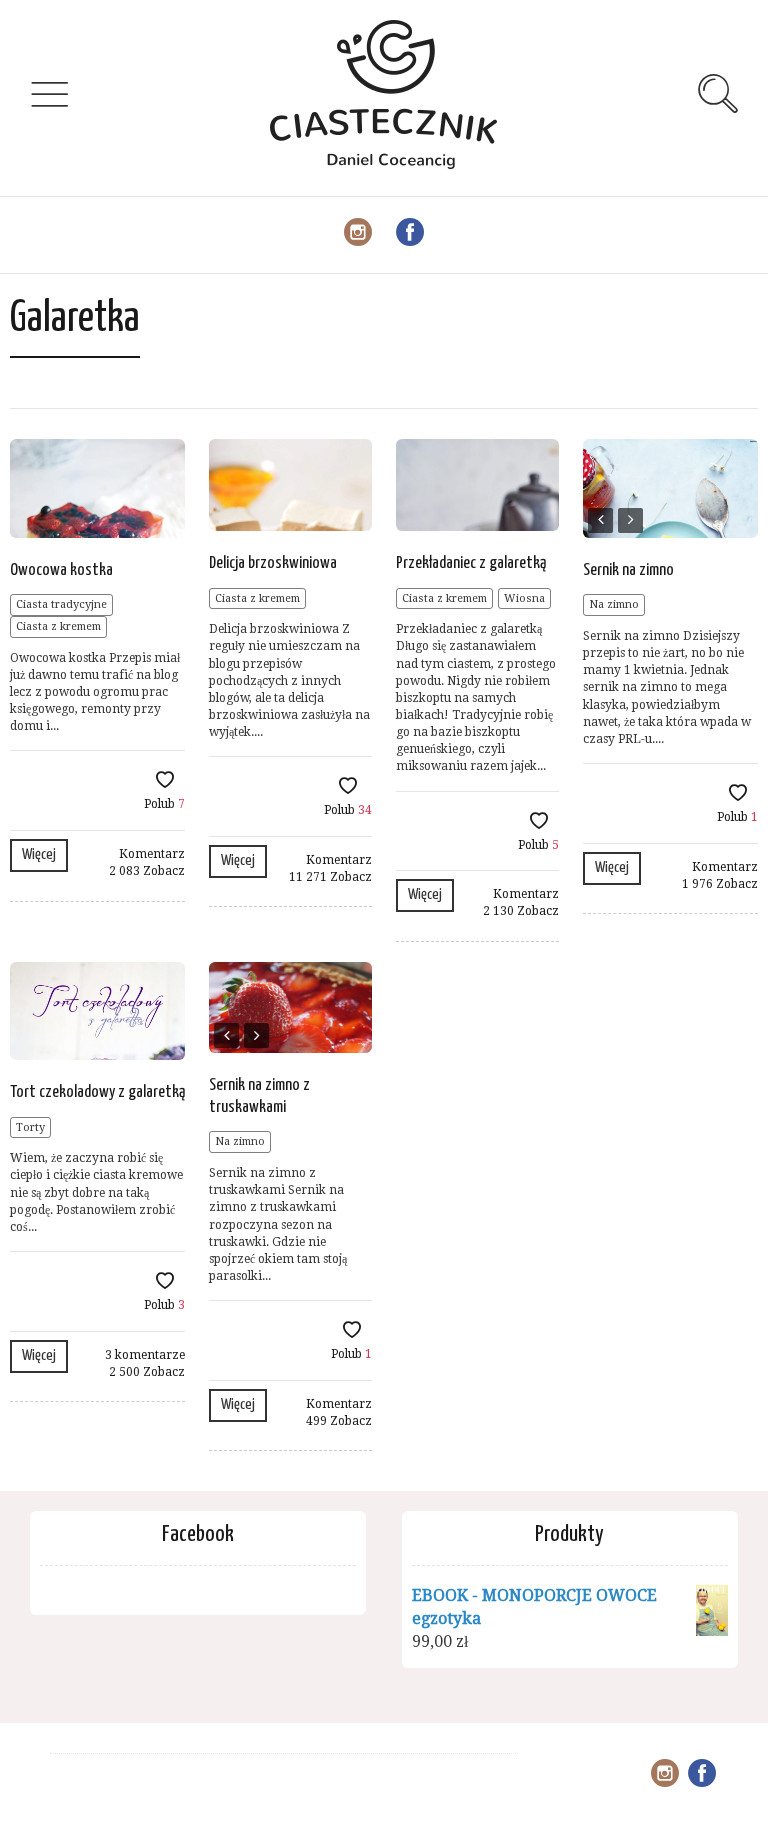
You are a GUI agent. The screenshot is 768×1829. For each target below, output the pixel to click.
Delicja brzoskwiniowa (273, 563)
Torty (30, 1127)
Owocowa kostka (61, 570)
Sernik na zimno (628, 570)
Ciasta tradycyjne (61, 604)
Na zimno (614, 604)
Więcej (39, 854)
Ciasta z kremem (58, 626)
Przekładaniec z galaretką (471, 563)
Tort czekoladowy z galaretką (97, 1092)
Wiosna (524, 598)
